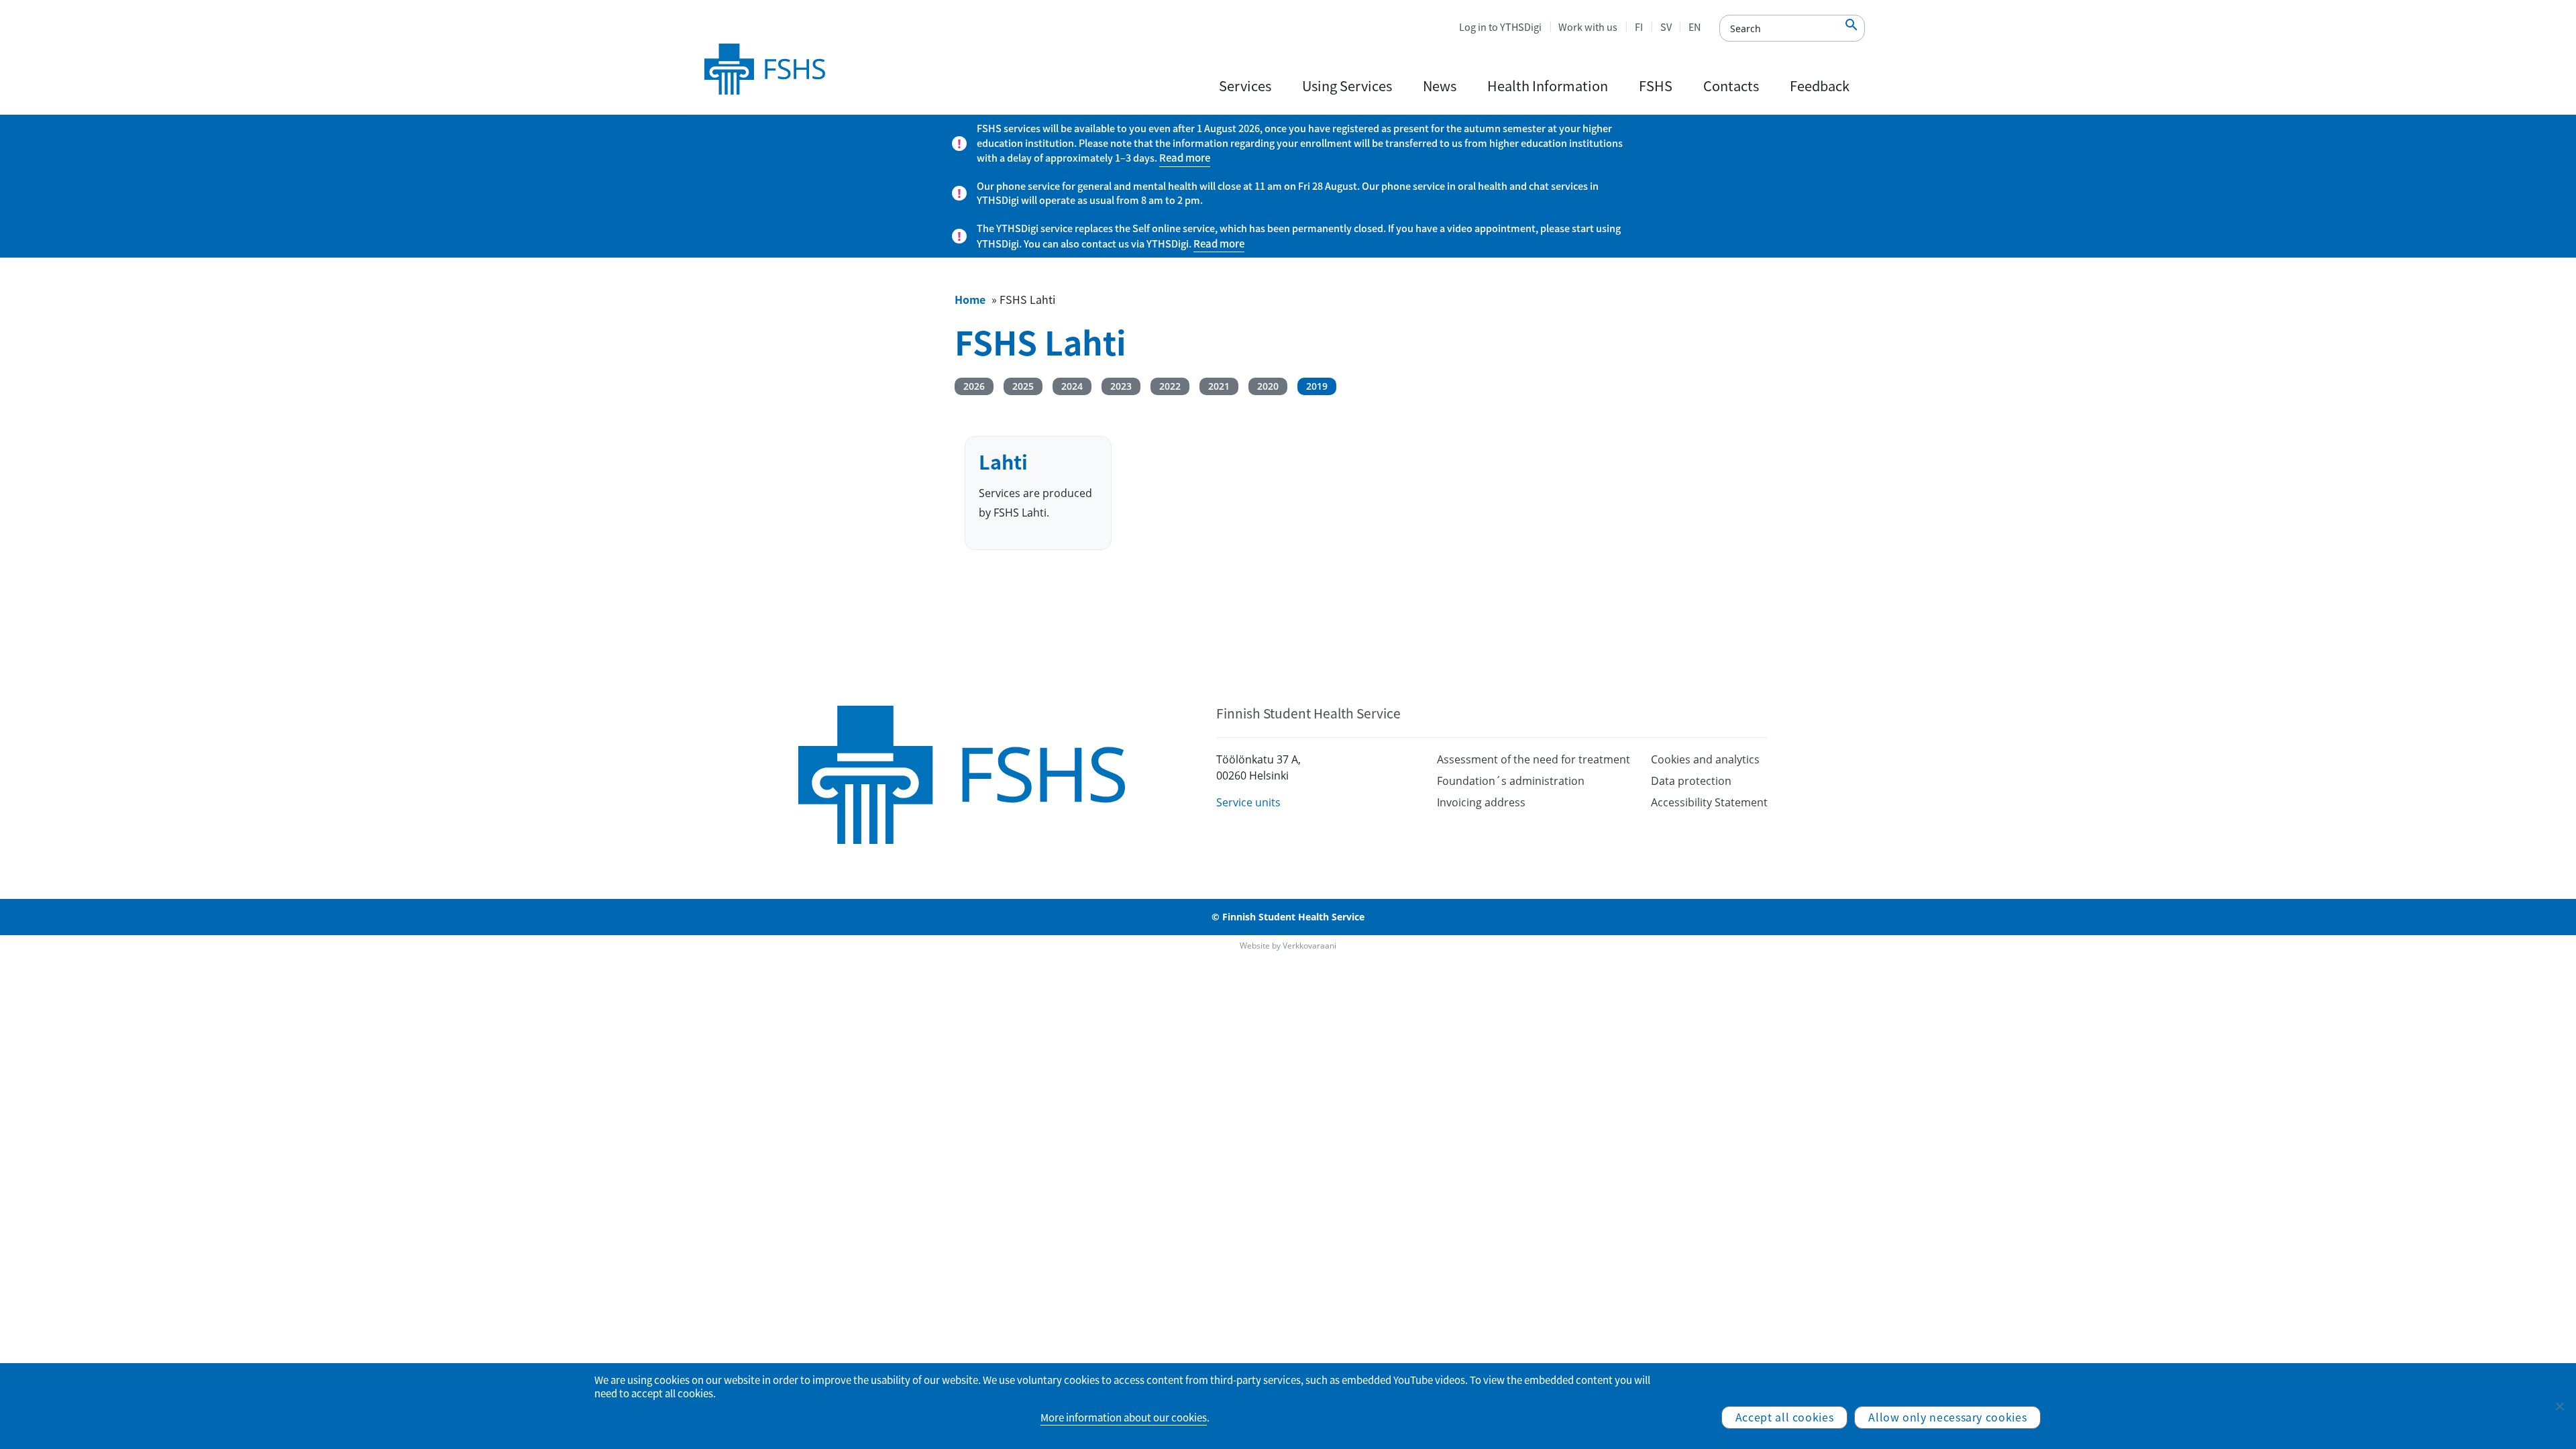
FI (1639, 27)
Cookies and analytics (1705, 759)
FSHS (1656, 86)
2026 (974, 386)
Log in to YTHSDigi (1500, 27)
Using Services (1347, 86)
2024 (1072, 386)
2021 (1219, 386)
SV (1666, 27)
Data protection (1691, 781)
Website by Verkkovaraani (1288, 946)
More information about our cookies (1124, 1417)
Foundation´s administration (1511, 781)
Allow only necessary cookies (1947, 1417)
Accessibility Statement (1709, 802)
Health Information (1548, 86)
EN (1695, 27)
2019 (1317, 386)
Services (1245, 86)
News (1440, 86)
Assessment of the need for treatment (1534, 759)
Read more (1185, 158)
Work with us (1588, 27)
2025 (1023, 386)
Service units (1248, 802)
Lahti (1003, 462)
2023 (1121, 386)
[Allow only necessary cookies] (2559, 1406)
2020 (1268, 386)
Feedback (1820, 86)
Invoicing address (1481, 802)
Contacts (1731, 86)
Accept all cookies (1785, 1417)
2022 (1170, 386)
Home (970, 299)
